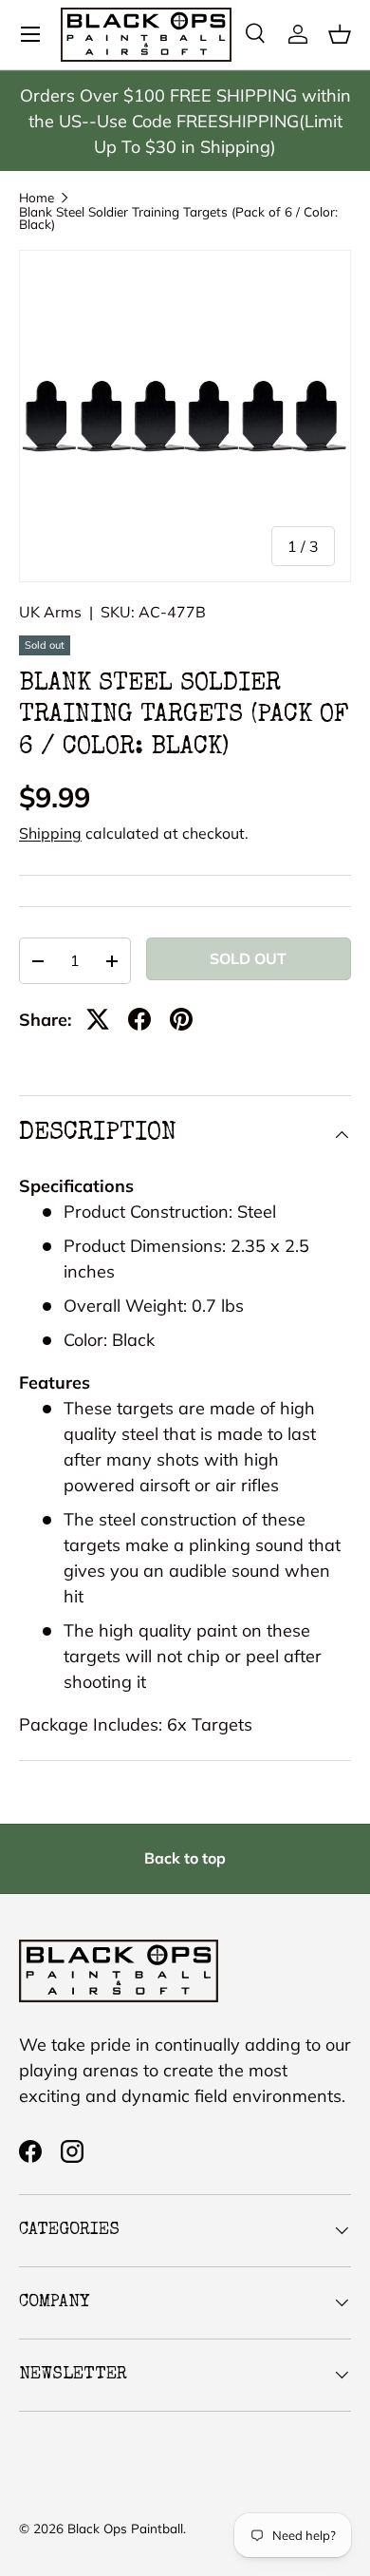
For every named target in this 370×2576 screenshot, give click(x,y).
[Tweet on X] (98, 1019)
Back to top (185, 1858)
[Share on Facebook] (139, 1019)
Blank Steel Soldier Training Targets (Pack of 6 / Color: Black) (178, 218)
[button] (340, 34)
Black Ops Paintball (125, 2528)
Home (37, 198)
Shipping (50, 833)
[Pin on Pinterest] (181, 1019)
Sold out (248, 958)
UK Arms (50, 612)
